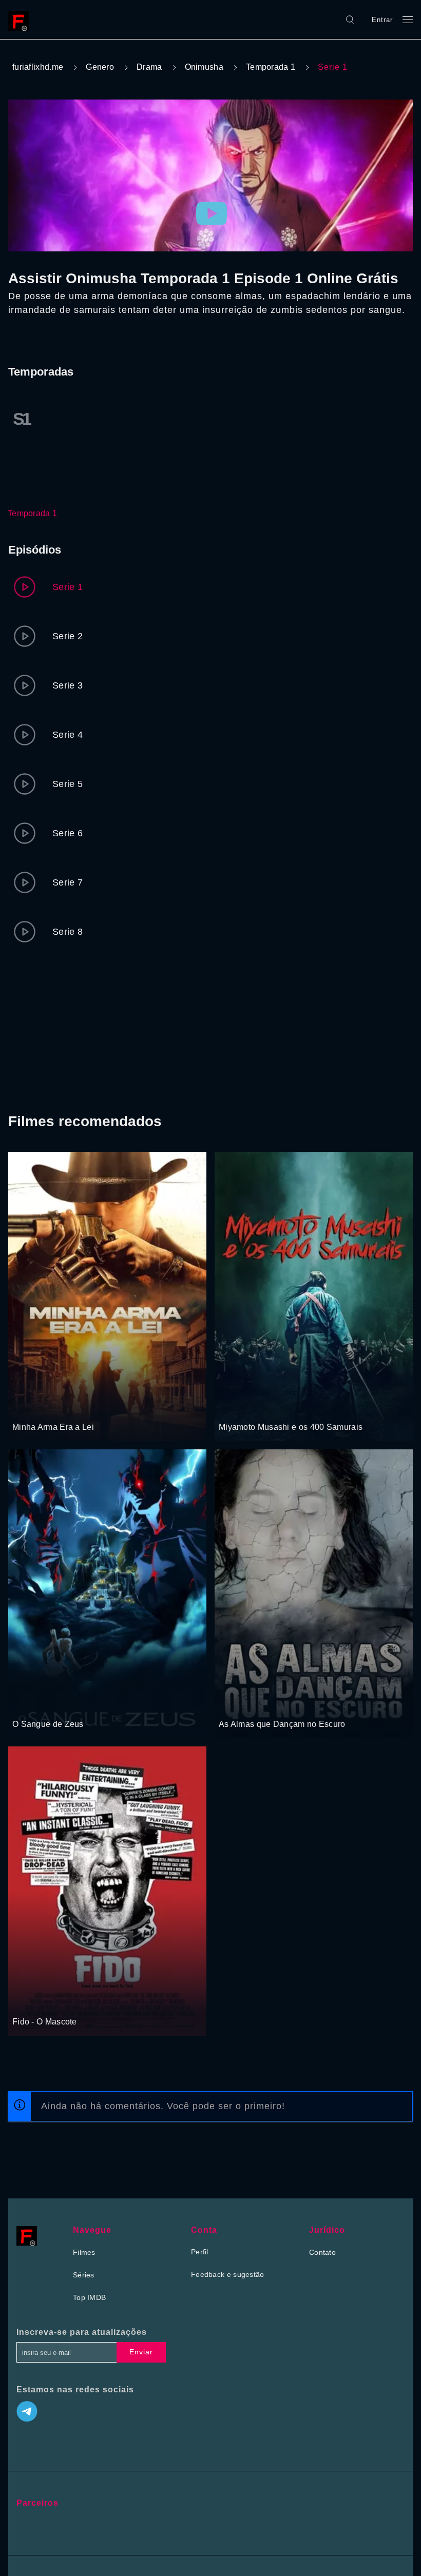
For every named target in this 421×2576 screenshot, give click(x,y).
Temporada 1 (271, 67)
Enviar (141, 2352)
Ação (22, 1408)
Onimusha (204, 67)
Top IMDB (89, 2297)
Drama (149, 67)
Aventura (27, 1705)
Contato (322, 2252)
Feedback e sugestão (228, 2274)
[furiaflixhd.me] (21, 19)
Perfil (200, 2252)
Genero (100, 67)
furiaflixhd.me (38, 67)
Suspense (262, 1705)
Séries (84, 2275)
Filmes (84, 2252)
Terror (49, 2002)
